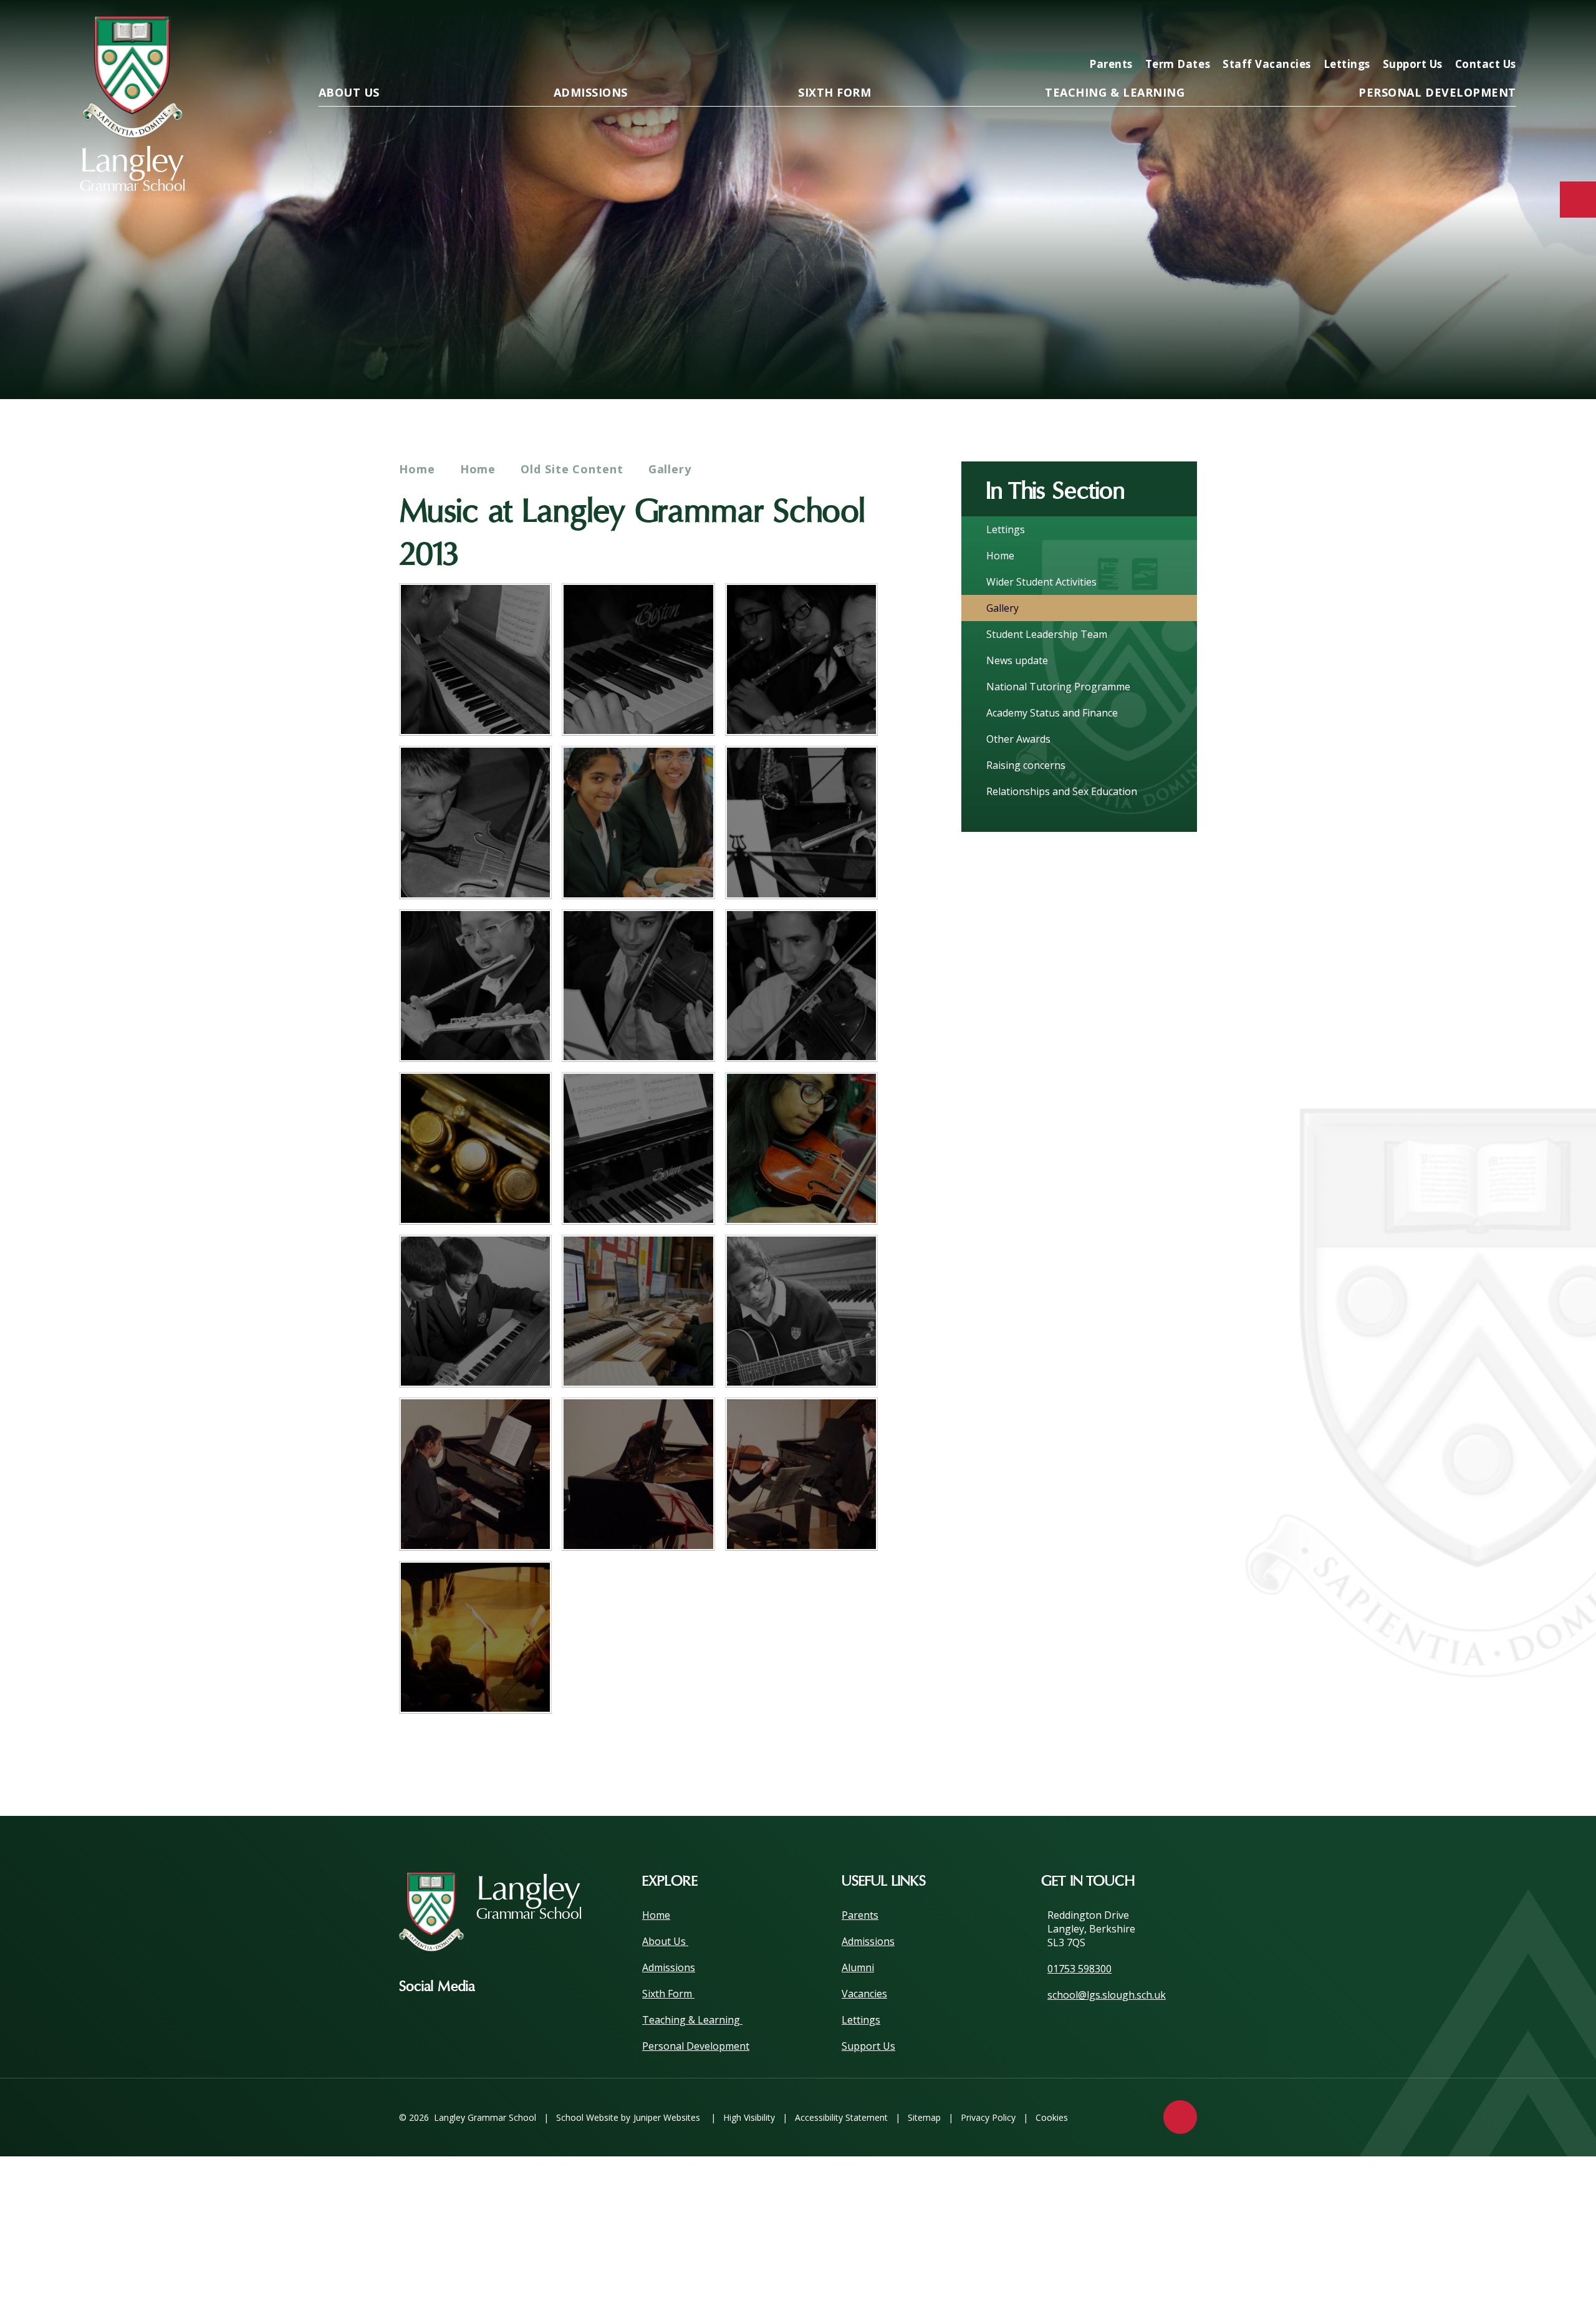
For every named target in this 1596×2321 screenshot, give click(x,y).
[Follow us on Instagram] (503, 1987)
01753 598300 (1079, 1969)
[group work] (475, 1311)
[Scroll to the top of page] (1180, 2117)
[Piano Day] (638, 1148)
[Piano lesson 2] (638, 659)
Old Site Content (572, 469)
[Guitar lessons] (801, 1311)
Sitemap (924, 2117)
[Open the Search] (1502, 29)
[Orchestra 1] (801, 659)
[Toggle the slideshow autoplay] (1502, 360)
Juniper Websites (667, 2117)
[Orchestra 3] (801, 822)
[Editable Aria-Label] (1303, 29)
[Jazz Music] (475, 1148)
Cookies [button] (1052, 2117)
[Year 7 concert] (475, 1474)
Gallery (670, 469)
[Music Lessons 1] (638, 822)
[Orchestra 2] (475, 822)
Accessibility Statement (841, 2117)
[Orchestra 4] (475, 986)
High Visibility (749, 2117)
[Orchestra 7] (801, 1148)
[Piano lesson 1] (475, 659)
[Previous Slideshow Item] (1434, 360)
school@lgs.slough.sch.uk (1107, 1995)
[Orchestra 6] (801, 986)
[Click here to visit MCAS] (1383, 29)
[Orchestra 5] (638, 986)
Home (417, 469)
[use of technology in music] (638, 1311)
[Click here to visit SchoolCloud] (1463, 29)
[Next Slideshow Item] (1468, 360)
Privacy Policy (988, 2117)
